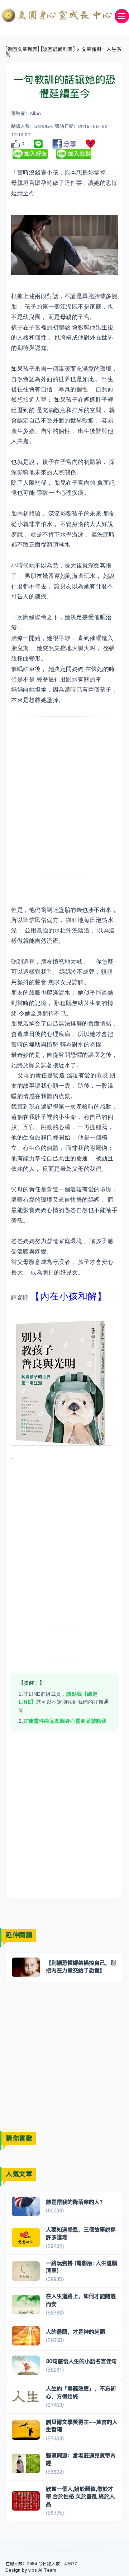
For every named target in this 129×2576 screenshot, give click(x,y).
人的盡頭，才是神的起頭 (75, 2332)
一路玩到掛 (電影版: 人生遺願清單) (82, 2267)
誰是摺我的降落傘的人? (74, 2202)
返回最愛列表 (58, 49)
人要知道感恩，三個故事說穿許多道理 (81, 2233)
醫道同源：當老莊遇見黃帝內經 (81, 2459)
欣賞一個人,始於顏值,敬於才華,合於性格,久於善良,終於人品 (80, 2497)
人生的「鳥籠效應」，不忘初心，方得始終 (81, 2392)
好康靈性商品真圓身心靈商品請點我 (65, 1721)
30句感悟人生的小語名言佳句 (81, 2361)
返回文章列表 (22, 49)
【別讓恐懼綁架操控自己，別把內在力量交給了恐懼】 (81, 1967)
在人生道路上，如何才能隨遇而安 (81, 2300)
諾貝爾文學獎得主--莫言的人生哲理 (82, 2426)
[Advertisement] (64, 795)
